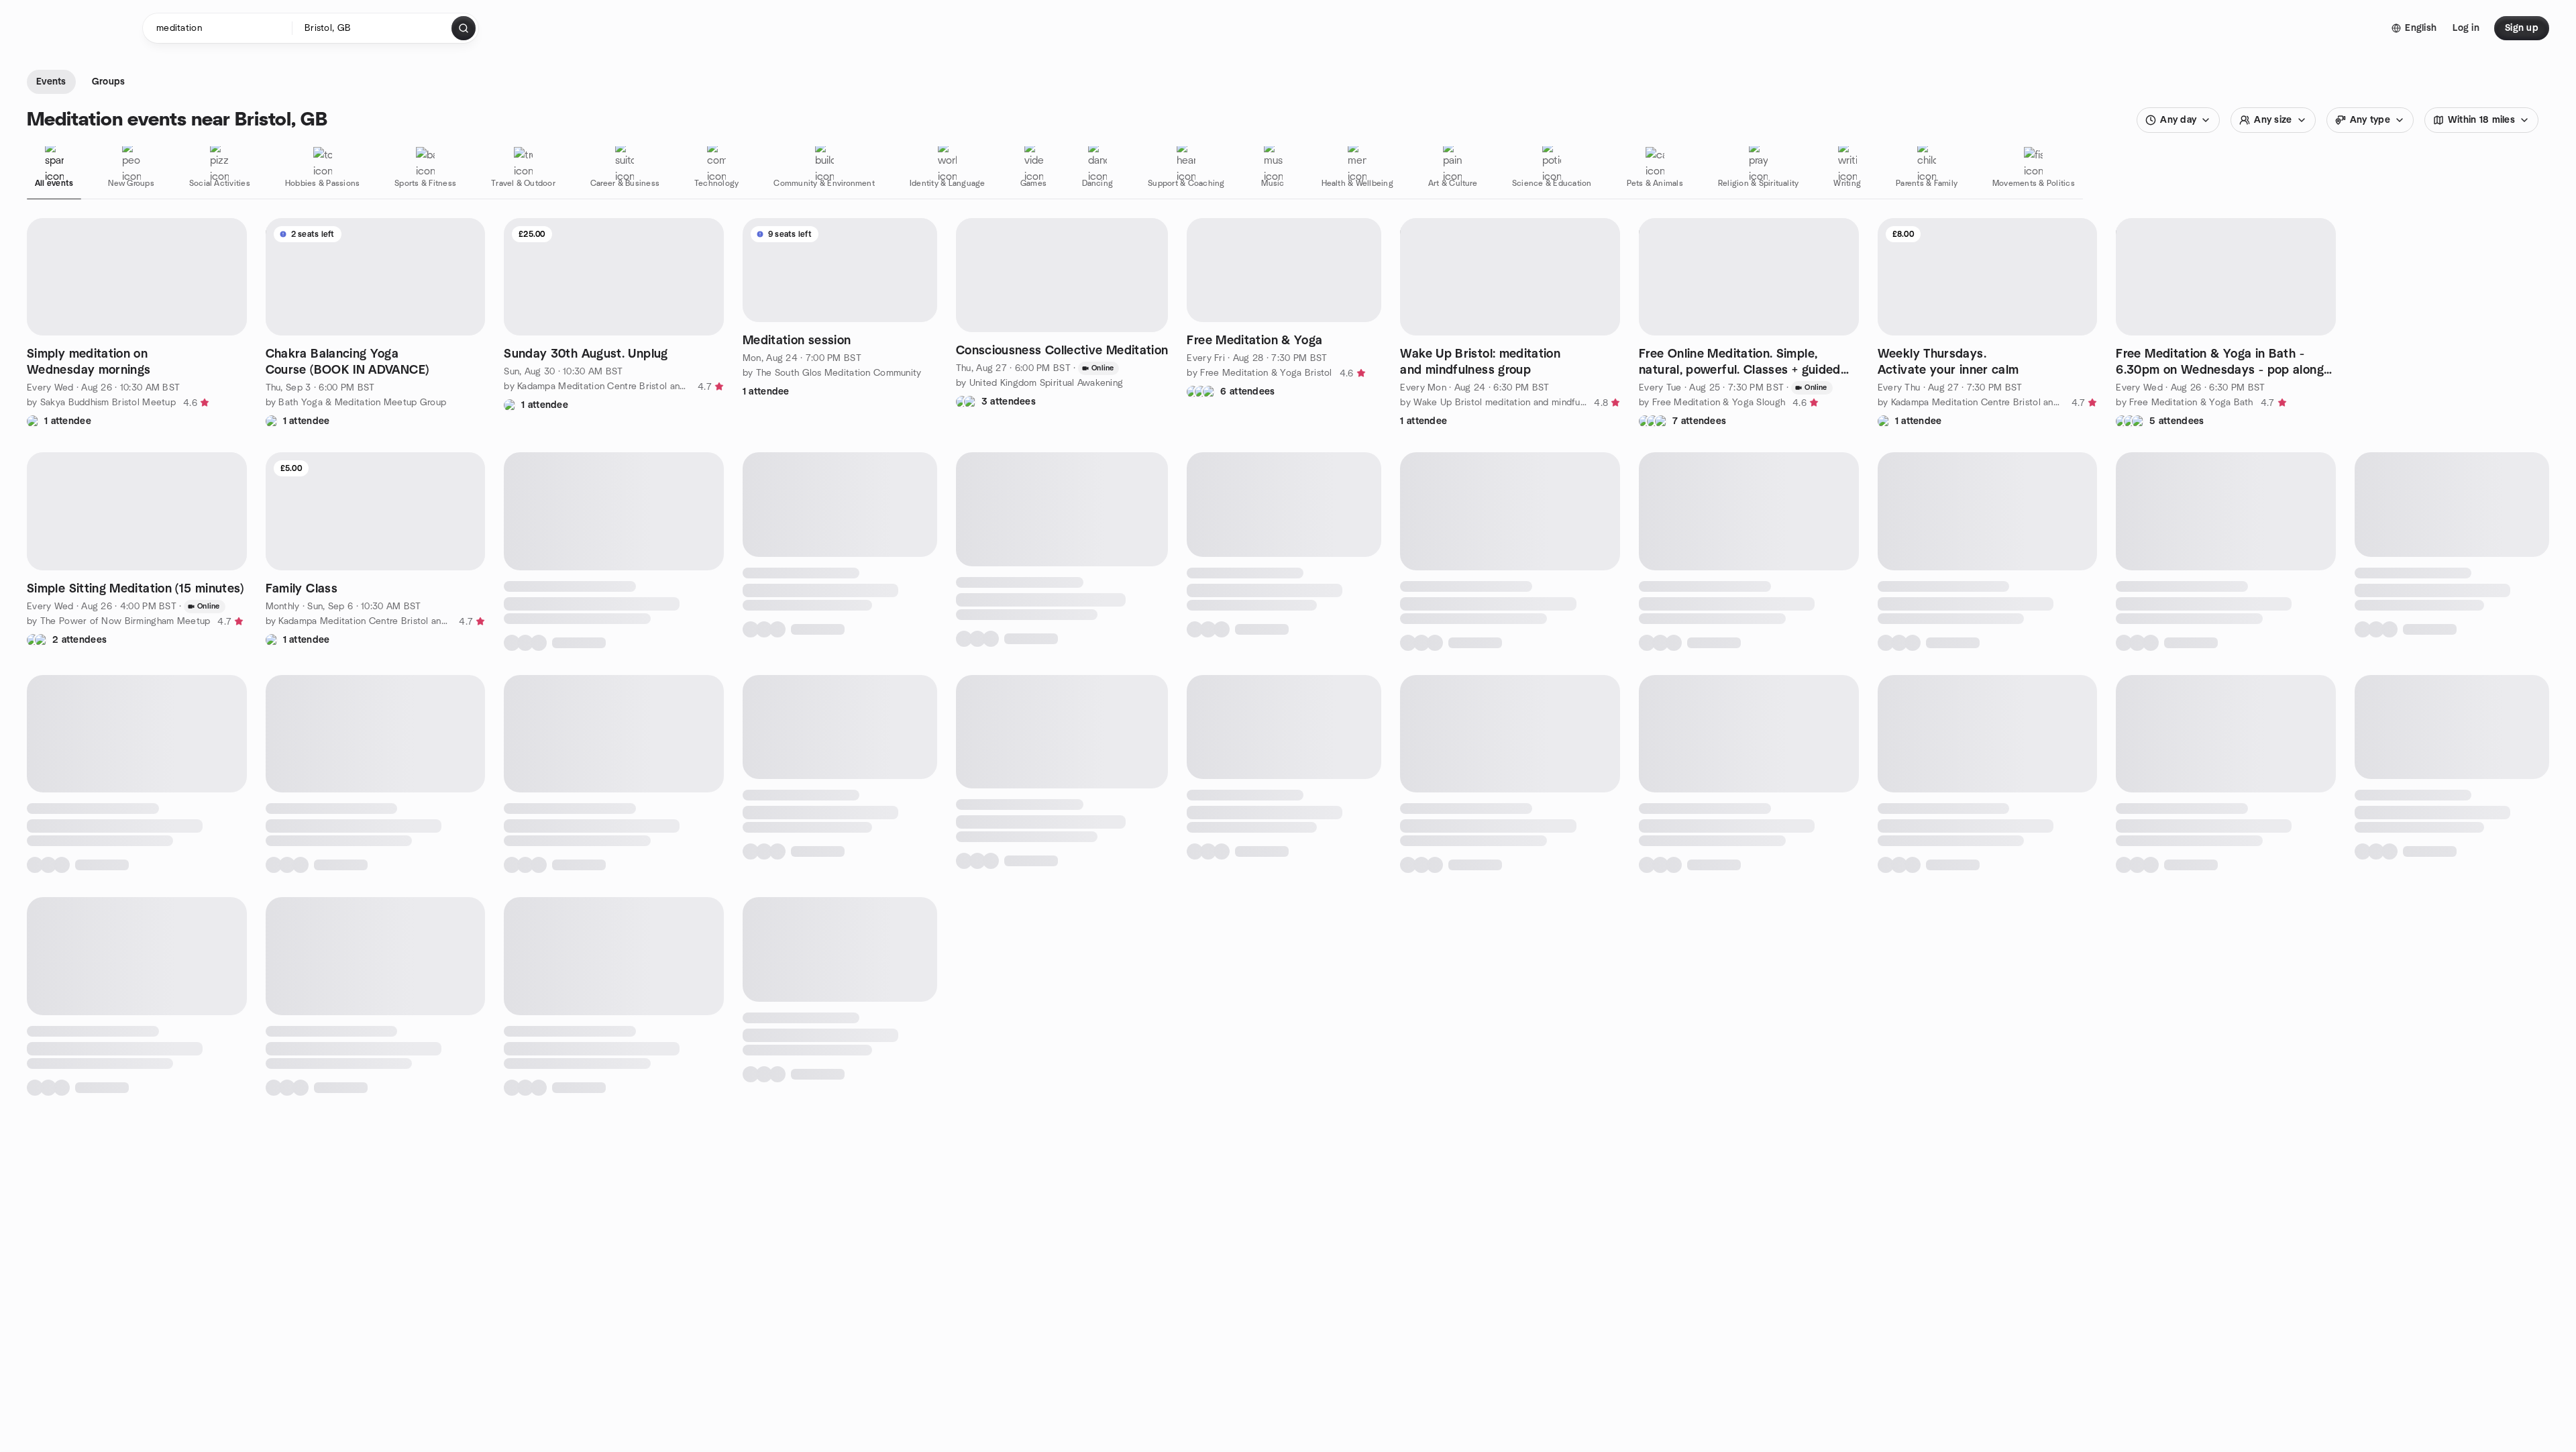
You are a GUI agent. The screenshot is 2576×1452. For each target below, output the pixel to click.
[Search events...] (464, 28)
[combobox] (373, 28)
